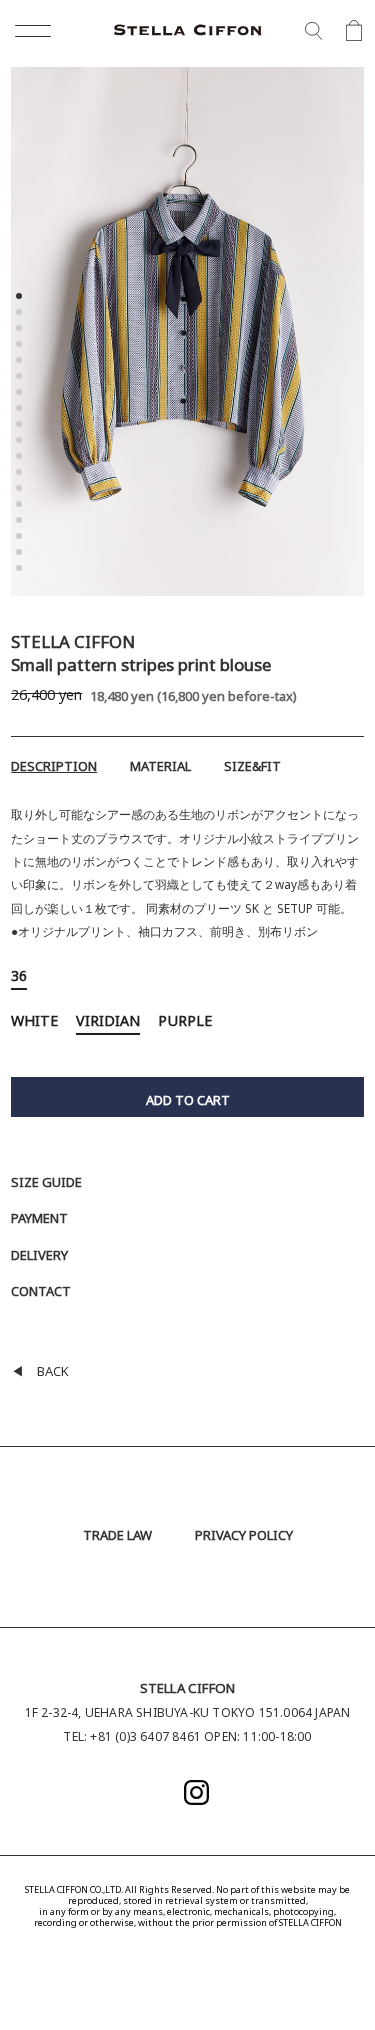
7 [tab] (21, 394)
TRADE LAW (117, 1537)
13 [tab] (21, 490)
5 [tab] (21, 362)
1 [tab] (21, 298)
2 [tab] (21, 314)
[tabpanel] (187, 336)
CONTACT (41, 1293)
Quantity (36, 1069)
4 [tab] (21, 346)
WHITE (34, 1024)
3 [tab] (21, 330)
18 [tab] (21, 570)
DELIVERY (39, 1257)
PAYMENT (39, 1220)
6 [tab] (21, 378)
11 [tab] (21, 458)
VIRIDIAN (108, 1024)
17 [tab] (21, 554)
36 (19, 979)
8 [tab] (21, 410)
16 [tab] (21, 538)
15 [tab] (21, 522)
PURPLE (185, 1024)
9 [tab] (21, 426)
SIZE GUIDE (46, 1184)
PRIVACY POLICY (244, 1537)
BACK (40, 1373)
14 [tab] (21, 506)
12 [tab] (21, 474)
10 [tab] (21, 442)
